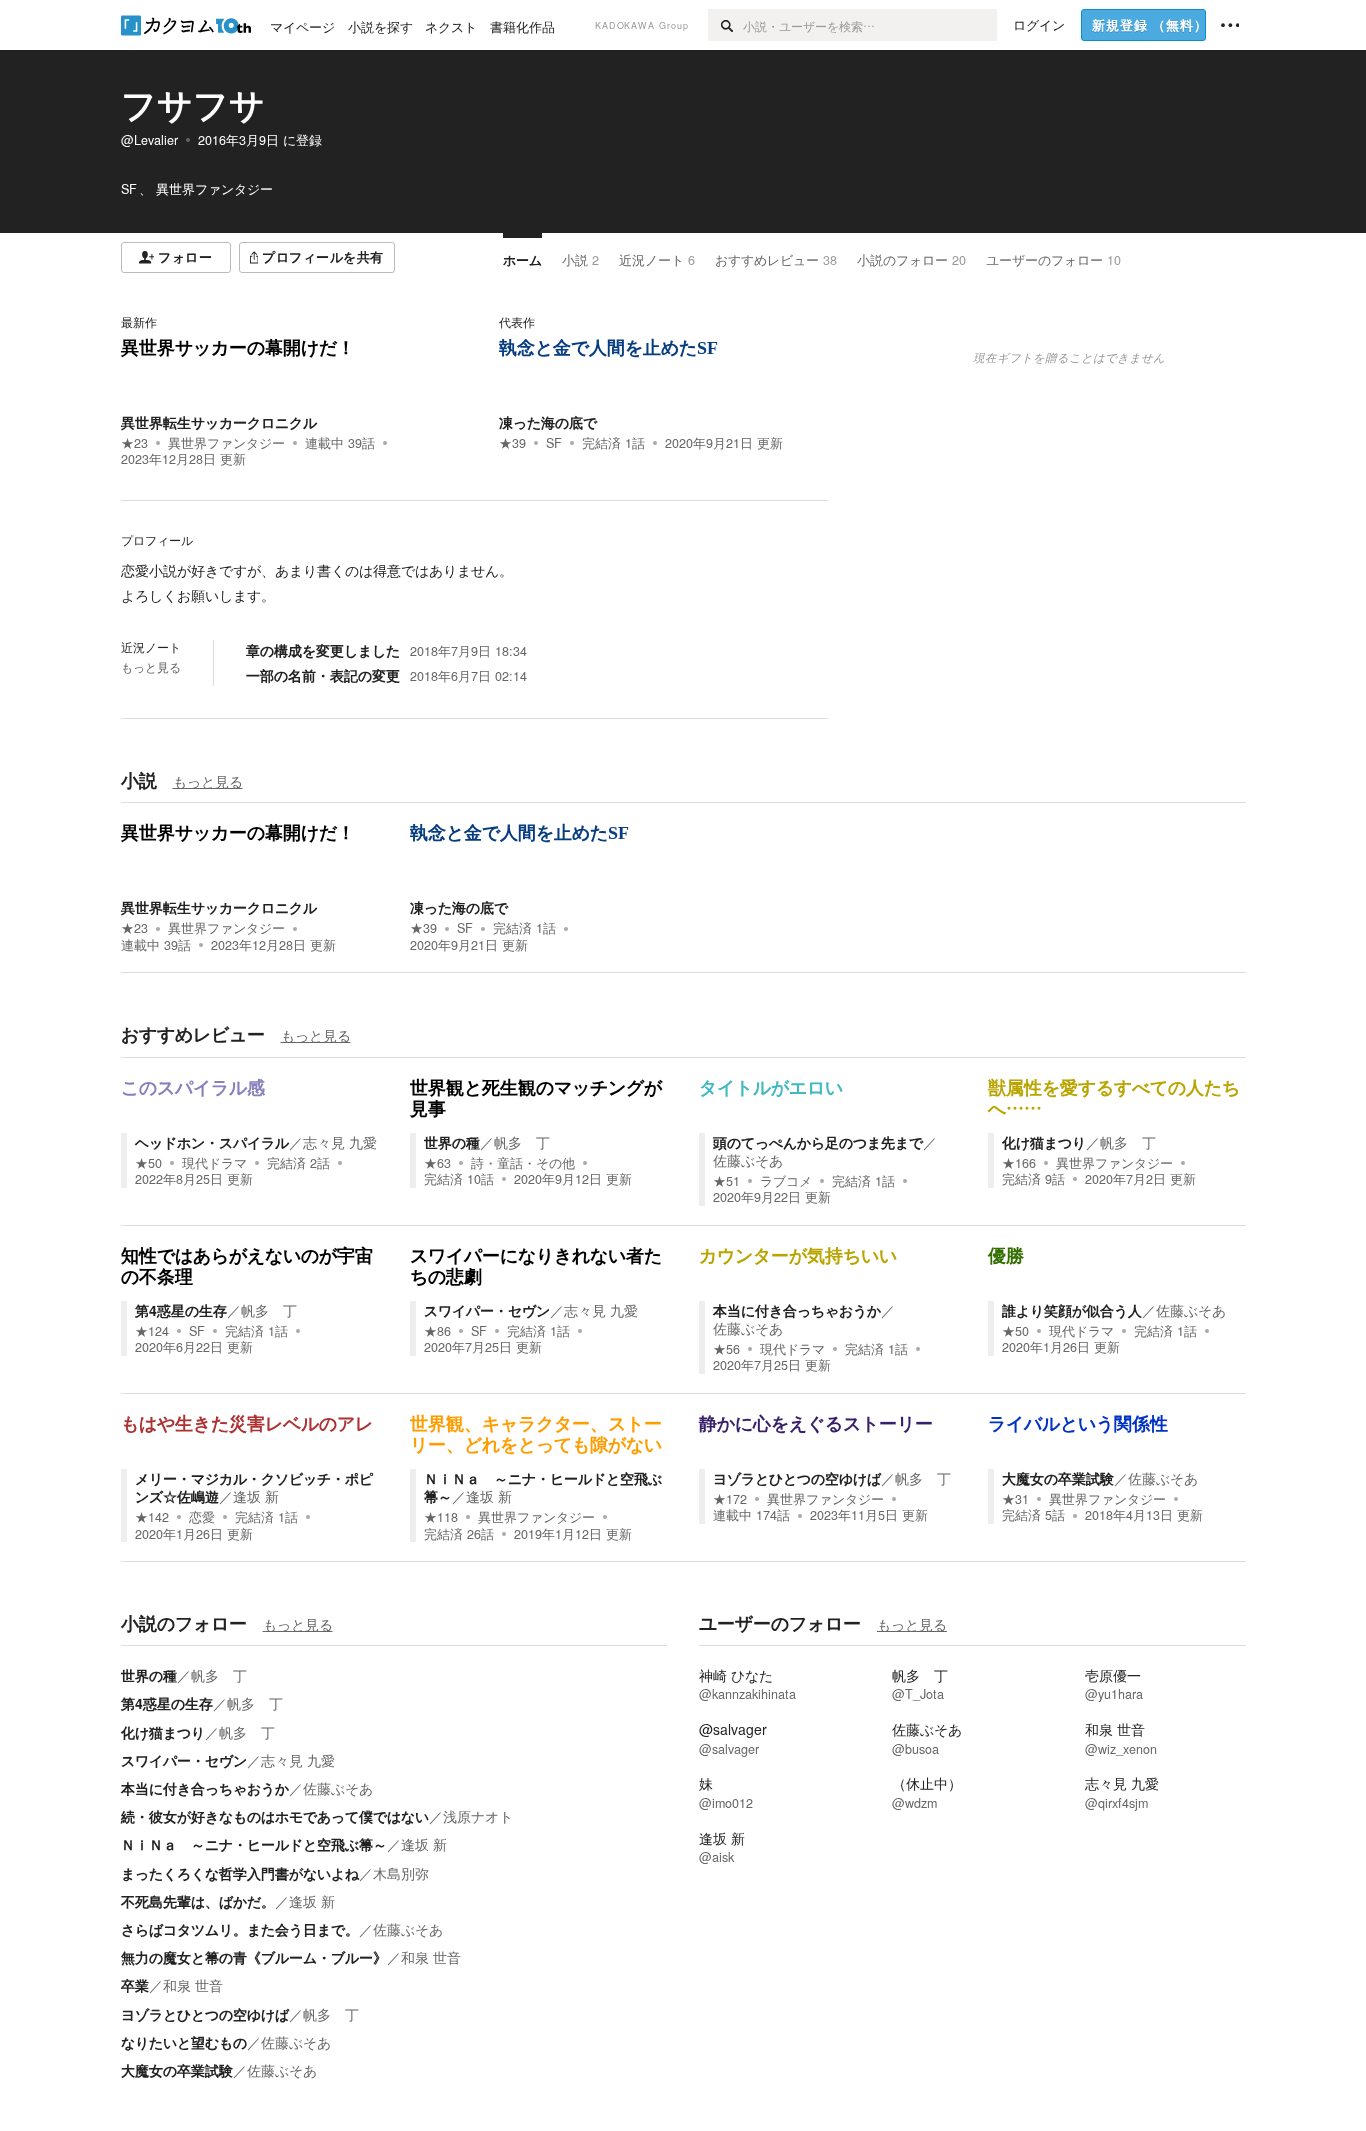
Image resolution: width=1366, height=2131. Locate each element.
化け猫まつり (1044, 1142)
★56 (726, 1349)
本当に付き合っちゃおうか (797, 1310)
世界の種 (452, 1142)
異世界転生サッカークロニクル (219, 422)
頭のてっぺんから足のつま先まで (818, 1142)
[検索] (725, 25)
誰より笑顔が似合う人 (1072, 1310)
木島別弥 (401, 1873)
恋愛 (202, 1517)
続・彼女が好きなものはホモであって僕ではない (275, 1816)
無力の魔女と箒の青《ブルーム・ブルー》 (254, 1957)
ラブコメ (786, 1181)
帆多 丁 (522, 1142)
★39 (512, 443)
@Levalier (149, 140)
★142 (152, 1517)
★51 (726, 1181)
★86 (437, 1331)
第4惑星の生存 (181, 1310)
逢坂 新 (256, 1496)
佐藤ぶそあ (748, 1160)
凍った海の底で (548, 422)
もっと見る (151, 667)
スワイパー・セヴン (487, 1310)
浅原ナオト (478, 1816)
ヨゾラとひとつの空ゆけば (797, 1478)
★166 (1019, 1163)
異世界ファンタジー (226, 443)
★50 (148, 1163)
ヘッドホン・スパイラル (212, 1142)
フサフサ (193, 104)
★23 (134, 443)
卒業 (135, 1985)
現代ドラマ (214, 1163)
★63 (437, 1163)
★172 (730, 1499)
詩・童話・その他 (523, 1163)
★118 (441, 1517)
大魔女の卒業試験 (1058, 1478)
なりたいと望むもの (184, 2042)
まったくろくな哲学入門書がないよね (240, 1873)
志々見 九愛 (340, 1142)
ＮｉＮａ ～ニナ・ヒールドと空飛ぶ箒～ (543, 1487)
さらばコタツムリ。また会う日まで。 (240, 1929)
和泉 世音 (431, 1957)
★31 (1015, 1499)
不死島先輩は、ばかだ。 (198, 1901)
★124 (152, 1331)
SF (554, 443)
